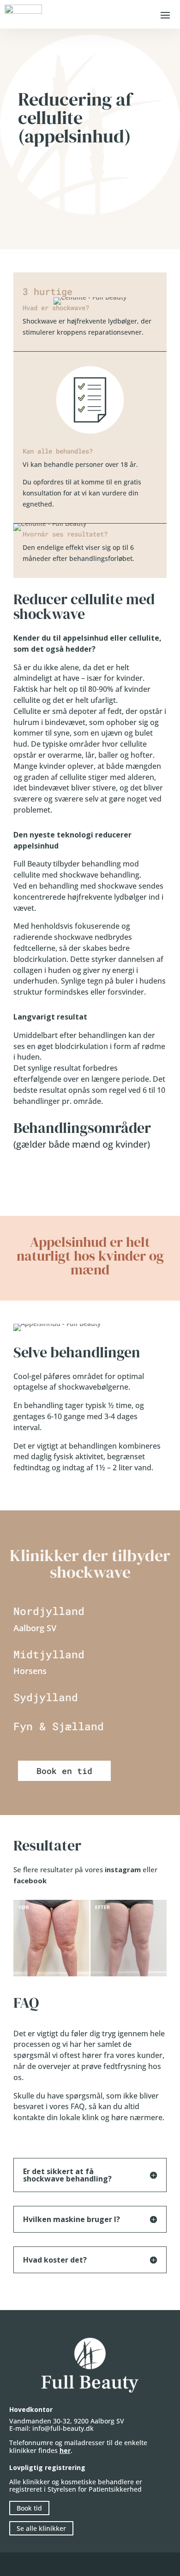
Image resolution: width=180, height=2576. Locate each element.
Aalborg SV (35, 1628)
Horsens (30, 1671)
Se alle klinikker (41, 2528)
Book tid (29, 2508)
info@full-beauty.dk (63, 2428)
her (65, 2450)
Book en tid (64, 1771)
